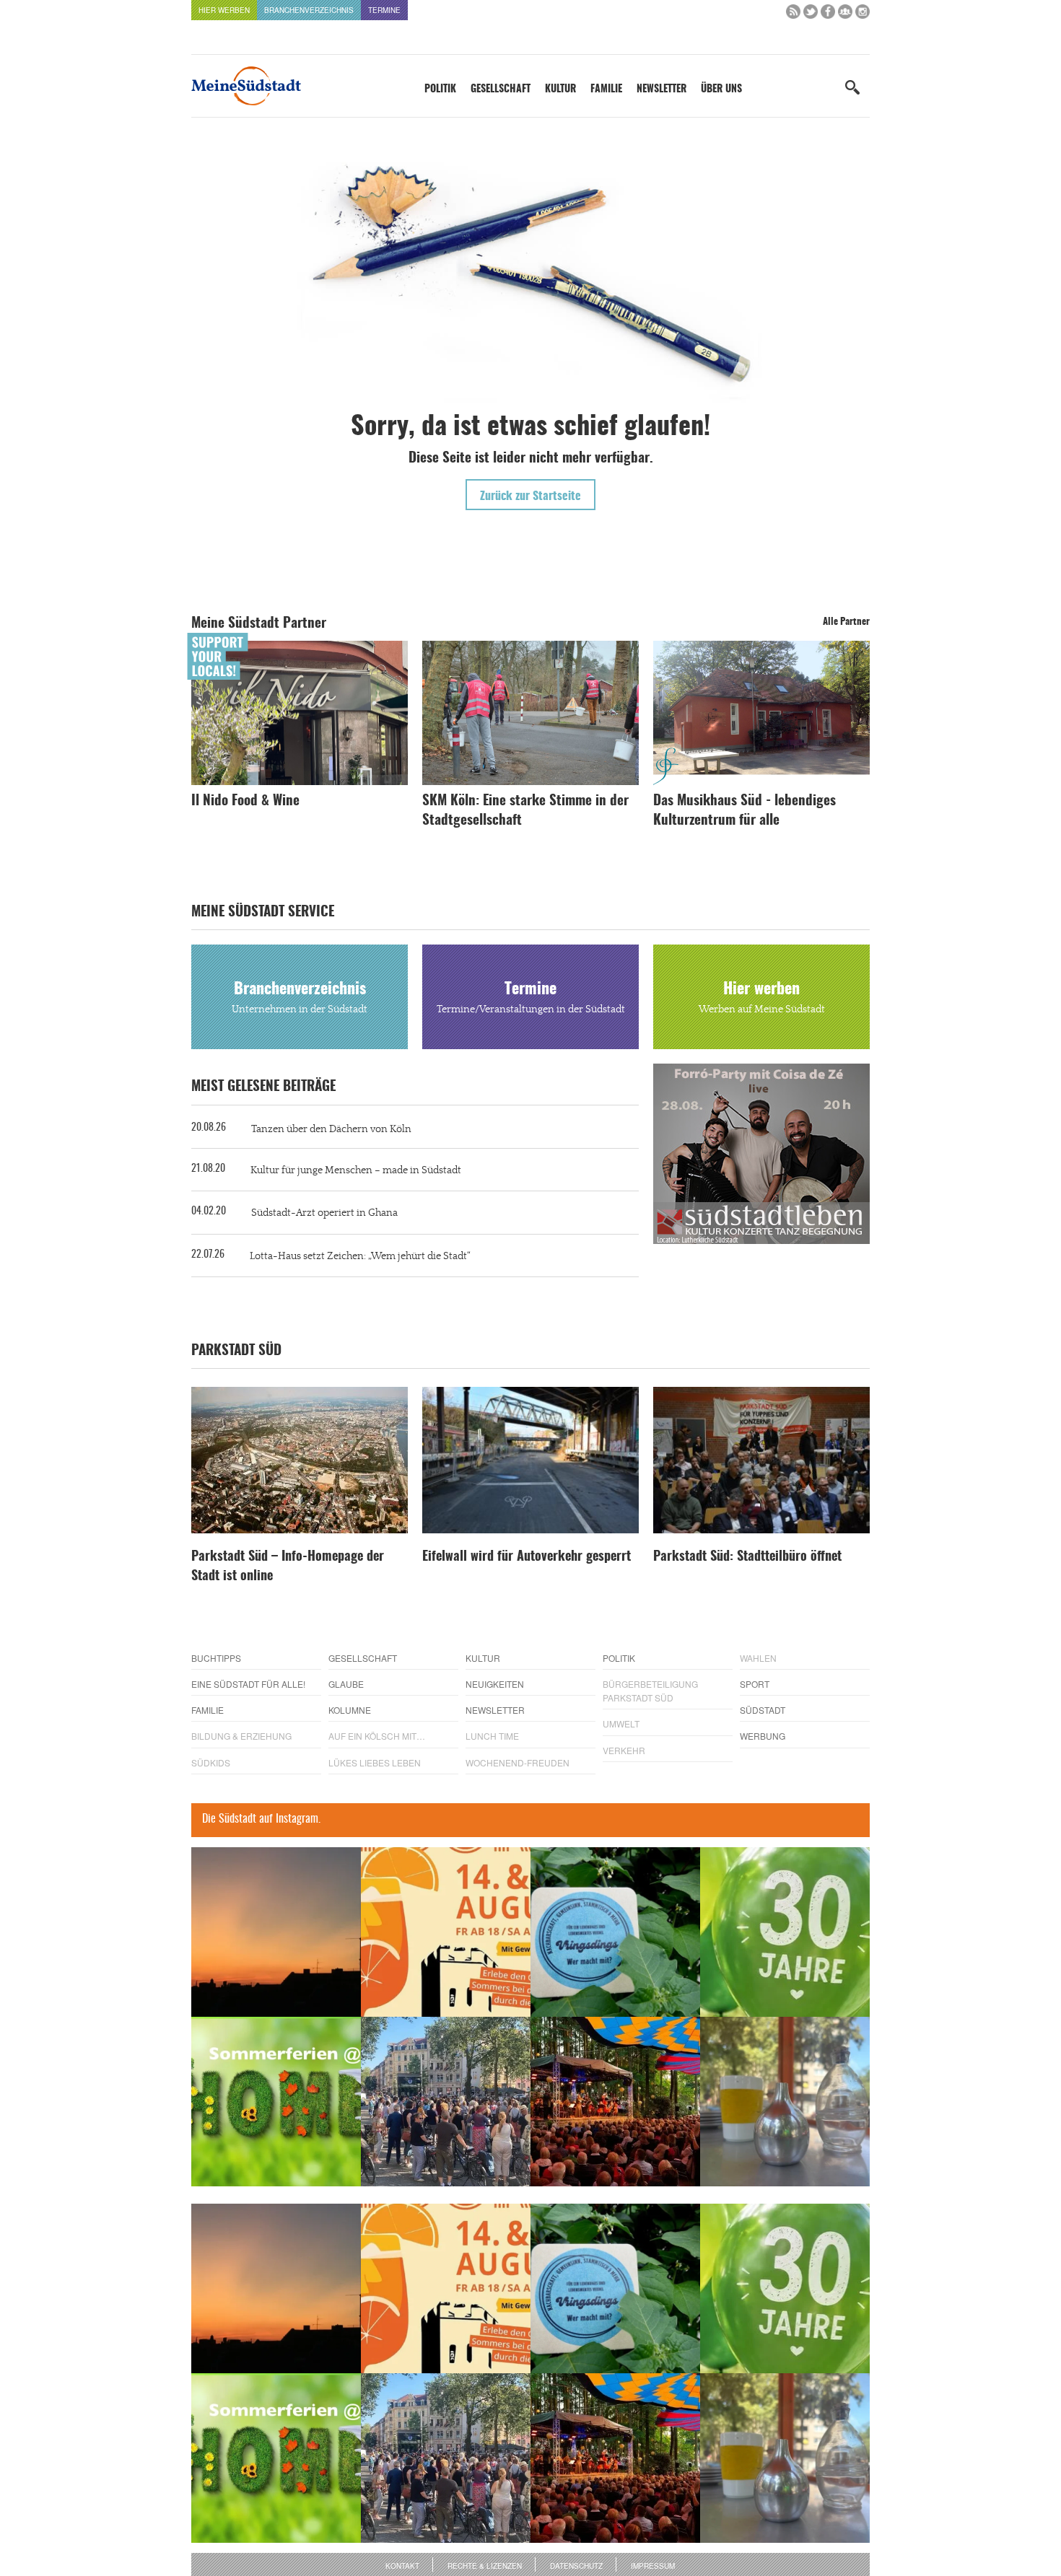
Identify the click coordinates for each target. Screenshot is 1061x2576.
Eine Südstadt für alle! (248, 1684)
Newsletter (662, 89)
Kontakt (402, 2566)
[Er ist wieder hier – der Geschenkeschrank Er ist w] (785, 2102)
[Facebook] (828, 15)
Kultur (560, 89)
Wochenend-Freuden (518, 1762)
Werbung (763, 1736)
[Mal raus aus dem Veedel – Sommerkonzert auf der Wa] (615, 2102)
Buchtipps (216, 1658)
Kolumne (350, 1710)
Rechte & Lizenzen (485, 2566)
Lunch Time (492, 1736)
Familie (606, 89)
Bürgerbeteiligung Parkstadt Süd (650, 1691)
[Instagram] (863, 15)
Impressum (653, 2566)
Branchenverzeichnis (309, 10)
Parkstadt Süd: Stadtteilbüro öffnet (747, 1557)
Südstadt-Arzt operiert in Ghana (324, 1213)
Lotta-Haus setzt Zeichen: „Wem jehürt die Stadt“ (360, 1256)
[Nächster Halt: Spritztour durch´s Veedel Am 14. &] (446, 1932)
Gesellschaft (501, 89)
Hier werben (224, 10)
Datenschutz (576, 2566)
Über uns (721, 89)
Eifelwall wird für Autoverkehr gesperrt (527, 1557)
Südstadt (763, 1710)
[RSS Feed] (793, 15)
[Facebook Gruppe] (845, 15)
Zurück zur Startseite (530, 496)
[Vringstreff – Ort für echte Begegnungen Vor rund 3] (785, 1932)
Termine (384, 10)
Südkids (211, 1762)
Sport (755, 1684)
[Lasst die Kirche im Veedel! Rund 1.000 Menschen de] (446, 2102)
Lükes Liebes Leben (375, 1762)
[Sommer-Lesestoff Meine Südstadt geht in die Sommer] (276, 1932)
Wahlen (758, 1658)
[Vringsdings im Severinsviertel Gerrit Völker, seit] (615, 1932)
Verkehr (624, 1750)
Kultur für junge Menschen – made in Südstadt (356, 1170)
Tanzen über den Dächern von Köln (331, 1129)
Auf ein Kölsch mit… (377, 1736)
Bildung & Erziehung (241, 1736)
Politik (440, 89)
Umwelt (621, 1723)
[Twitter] (811, 15)
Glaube (346, 1684)
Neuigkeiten (495, 1684)
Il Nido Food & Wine (245, 801)
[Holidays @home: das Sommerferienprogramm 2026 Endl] (276, 2102)
